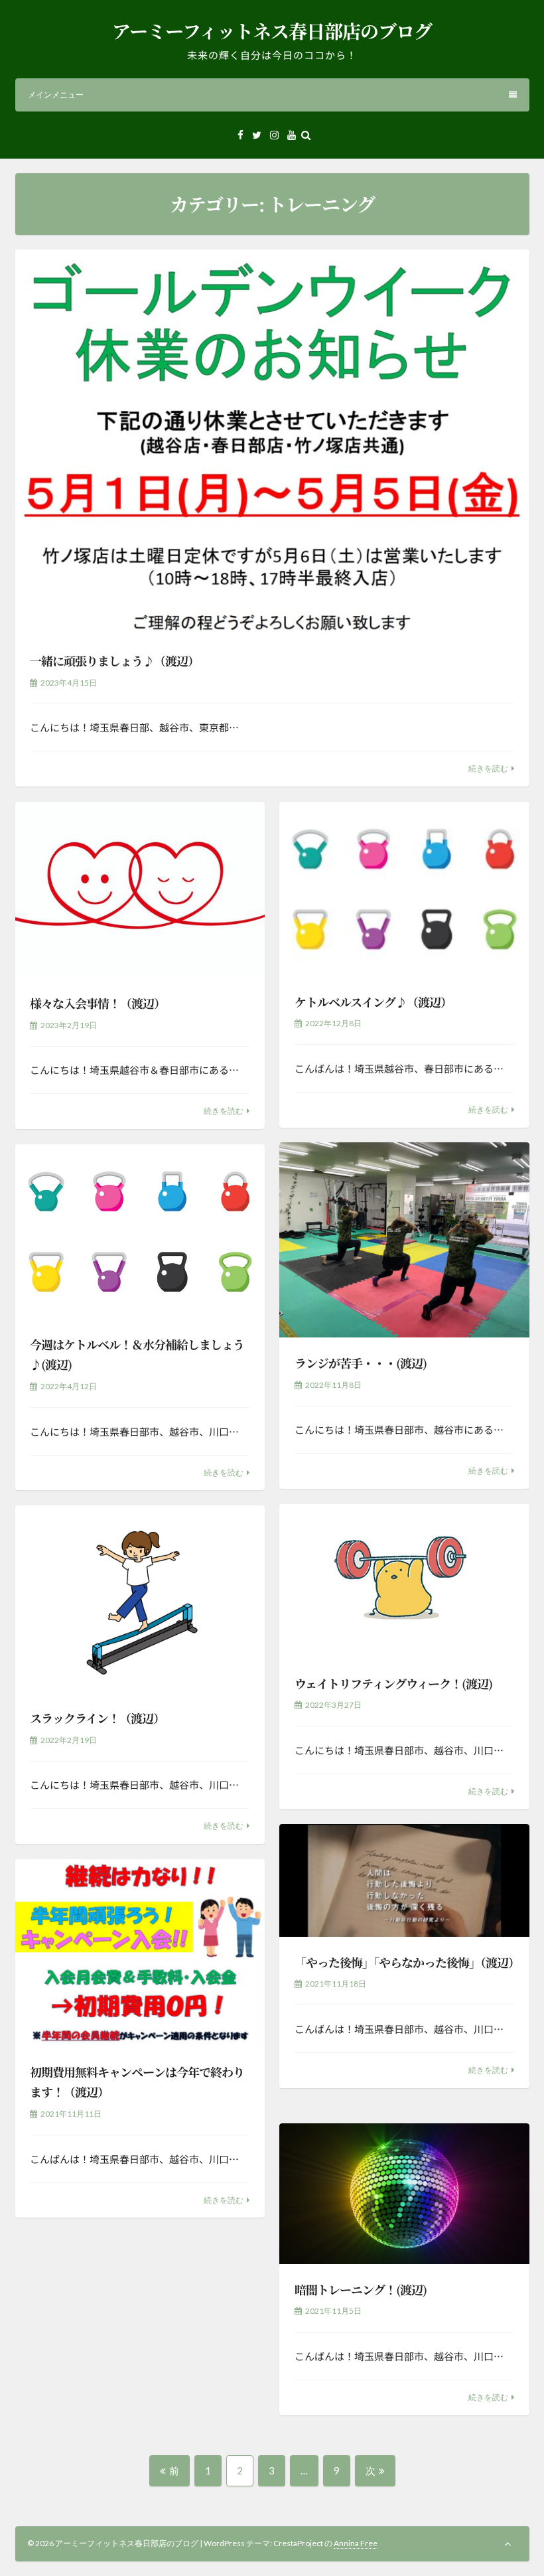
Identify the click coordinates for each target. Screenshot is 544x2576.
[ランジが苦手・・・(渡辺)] (404, 1240)
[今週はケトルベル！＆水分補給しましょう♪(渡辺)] (140, 1232)
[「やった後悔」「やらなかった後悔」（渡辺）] (404, 1880)
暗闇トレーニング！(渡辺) (361, 2289)
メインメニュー (56, 95)
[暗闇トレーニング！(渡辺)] (404, 2194)
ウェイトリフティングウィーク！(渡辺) (393, 1683)
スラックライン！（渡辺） (97, 1718)
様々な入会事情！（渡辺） (98, 1003)
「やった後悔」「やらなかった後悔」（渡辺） (407, 1962)
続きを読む (488, 768)
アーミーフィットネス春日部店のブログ (272, 31)
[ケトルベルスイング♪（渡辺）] (404, 889)
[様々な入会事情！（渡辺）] (140, 890)
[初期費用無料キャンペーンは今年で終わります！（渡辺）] (140, 1953)
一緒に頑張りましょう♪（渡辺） (114, 660)
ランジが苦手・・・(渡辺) (361, 1363)
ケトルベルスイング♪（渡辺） (373, 1002)
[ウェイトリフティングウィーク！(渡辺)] (404, 1581)
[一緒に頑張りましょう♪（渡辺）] (272, 442)
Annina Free (356, 2543)
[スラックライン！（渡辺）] (140, 1599)
